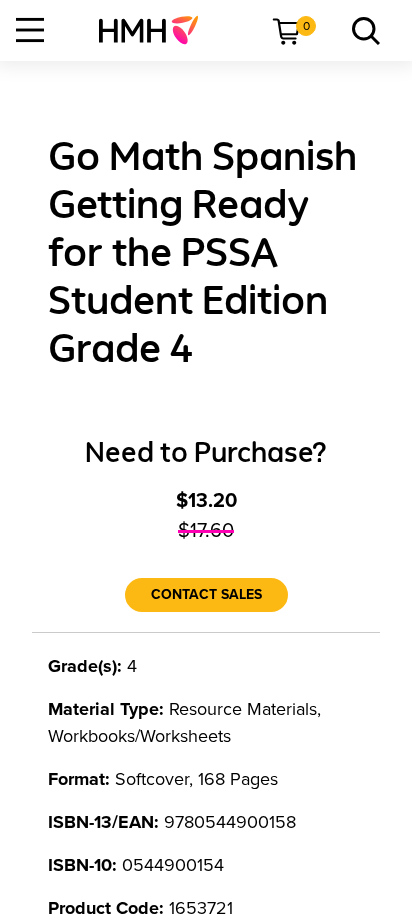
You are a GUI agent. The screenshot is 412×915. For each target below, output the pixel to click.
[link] (156, 30)
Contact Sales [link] (206, 594)
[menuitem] (156, 30)
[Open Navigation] (30, 30)
